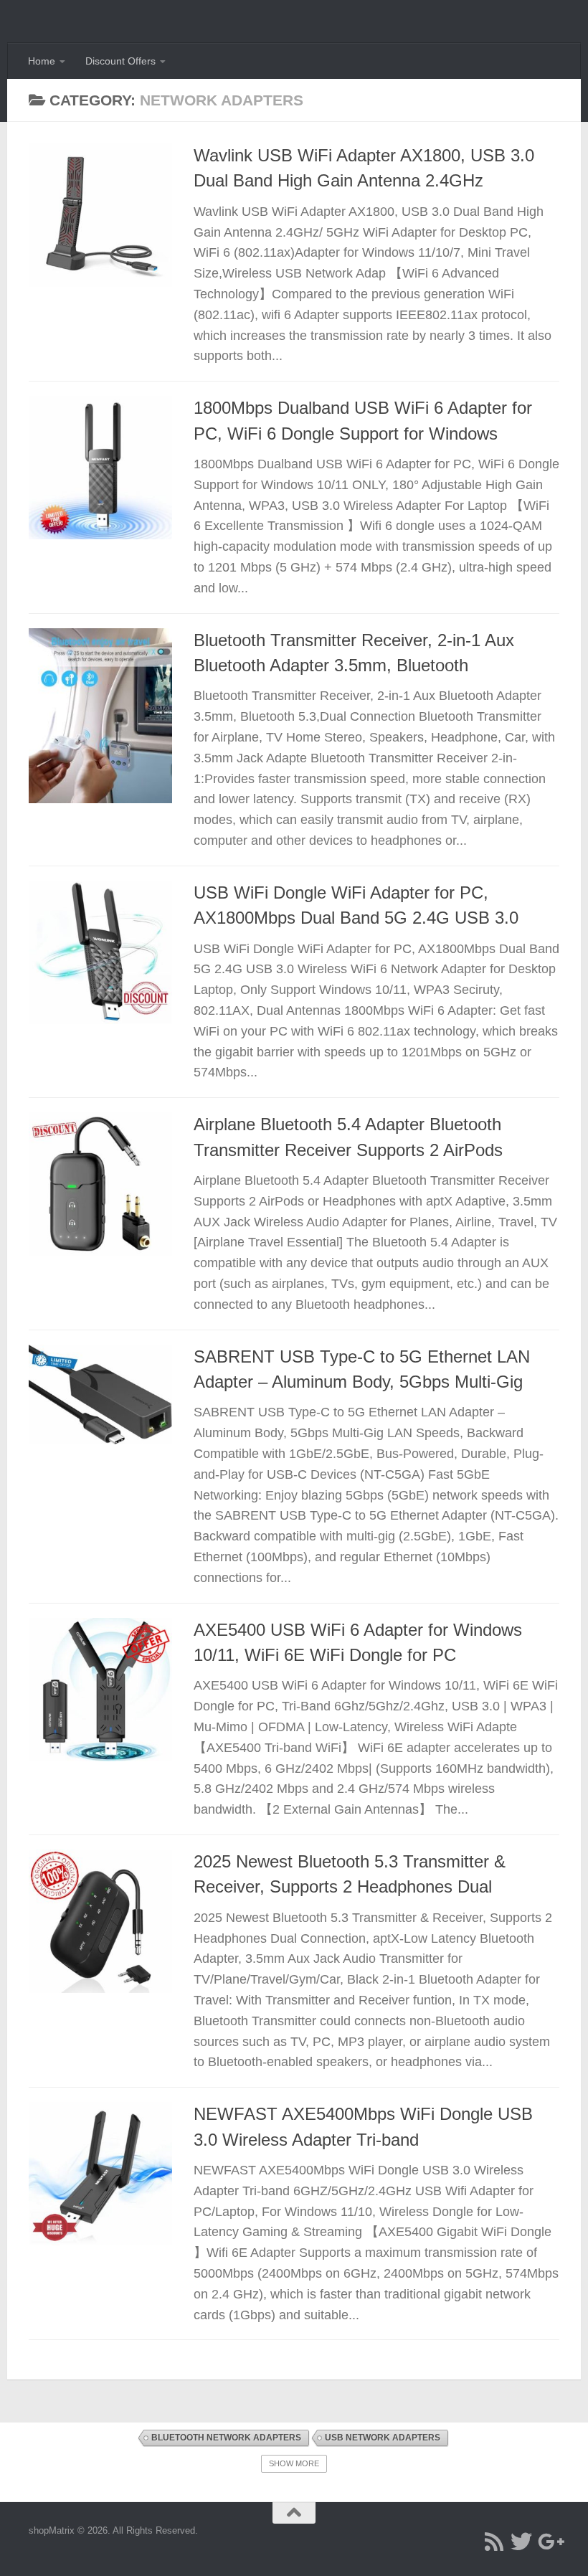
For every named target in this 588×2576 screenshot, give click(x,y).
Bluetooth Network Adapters (226, 2438)
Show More (294, 2463)
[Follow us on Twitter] (521, 2542)
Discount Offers (120, 61)
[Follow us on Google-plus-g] (549, 2542)
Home (42, 61)
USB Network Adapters (383, 2438)
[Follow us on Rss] (494, 2542)
